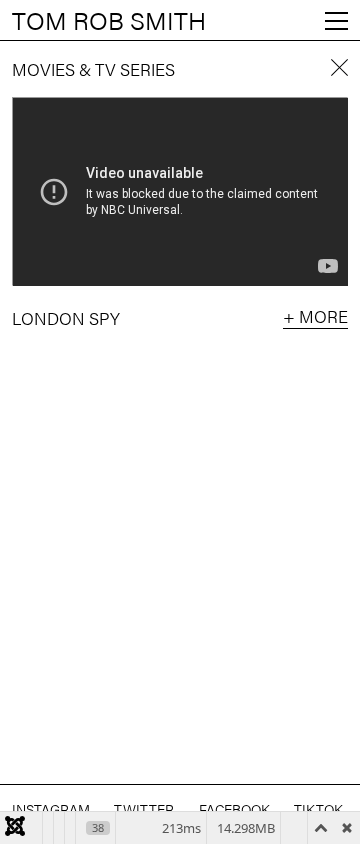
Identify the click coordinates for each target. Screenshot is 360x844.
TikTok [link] (318, 809)
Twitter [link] (144, 809)
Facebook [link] (234, 809)
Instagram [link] (51, 809)
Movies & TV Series (93, 68)
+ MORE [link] (315, 317)
